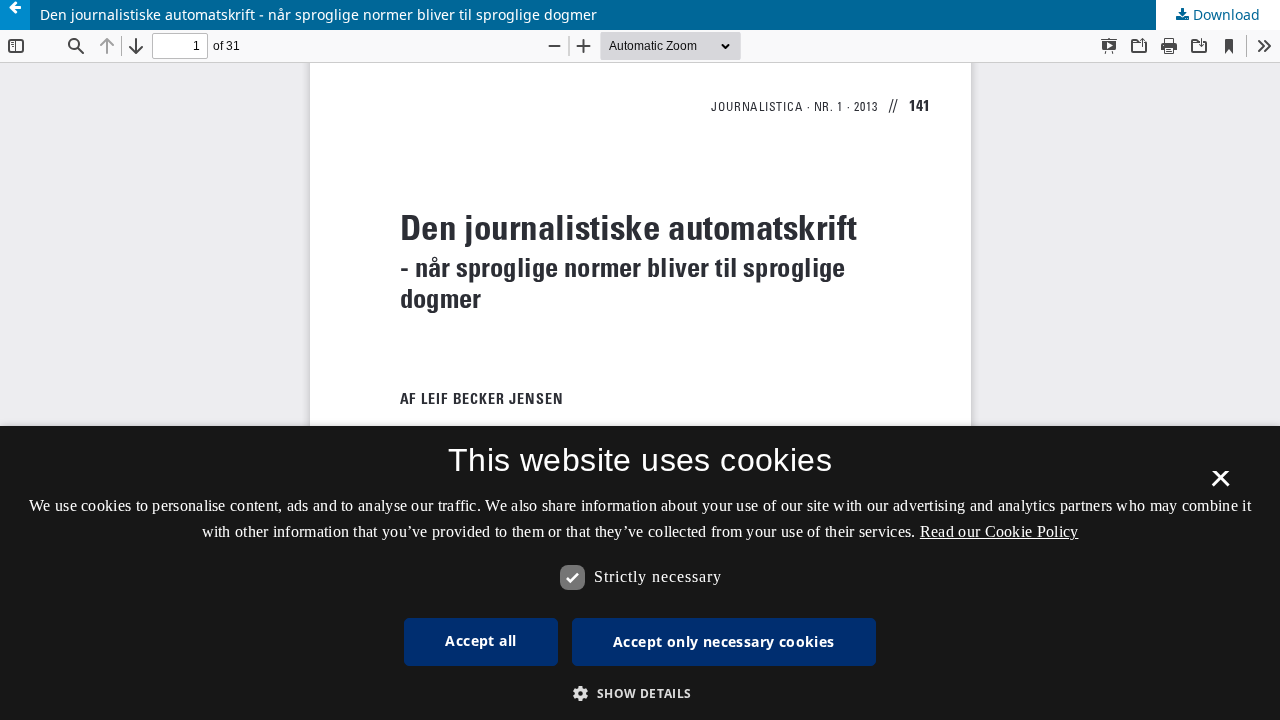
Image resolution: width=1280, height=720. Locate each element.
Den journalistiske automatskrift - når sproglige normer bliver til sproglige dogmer (318, 14)
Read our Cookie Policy (999, 531)
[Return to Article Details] (15, 15)
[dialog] (640, 573)
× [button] (1220, 485)
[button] (639, 693)
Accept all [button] (480, 640)
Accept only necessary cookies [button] (724, 641)
